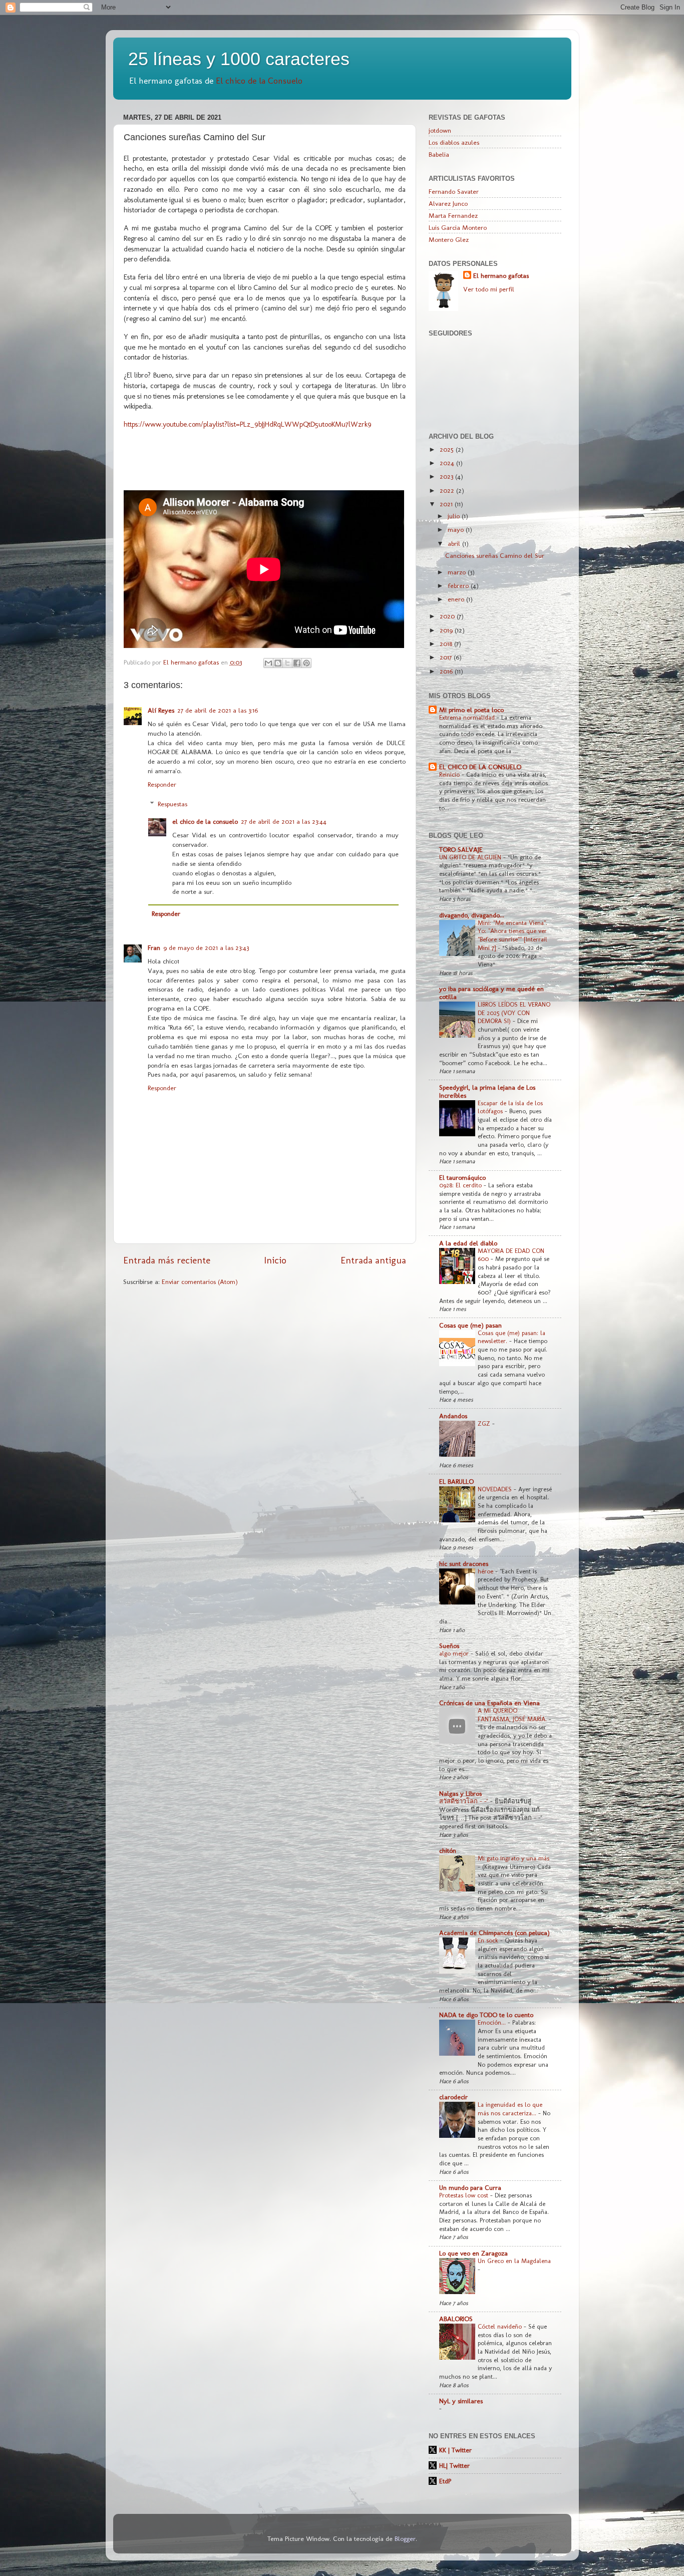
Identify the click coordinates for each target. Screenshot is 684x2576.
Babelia (439, 154)
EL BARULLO (456, 1481)
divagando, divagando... (472, 915)
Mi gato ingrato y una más (514, 1858)
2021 (447, 504)
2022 (448, 490)
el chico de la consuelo (205, 821)
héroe (486, 1571)
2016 (447, 671)
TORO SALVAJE (461, 849)
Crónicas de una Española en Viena (489, 1703)
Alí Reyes (161, 710)
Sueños (449, 1646)
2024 (448, 463)
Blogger (405, 2538)
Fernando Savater (454, 191)
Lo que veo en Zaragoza (473, 2253)
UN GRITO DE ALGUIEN (471, 857)
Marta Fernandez (453, 215)
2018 (447, 643)
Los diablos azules (454, 142)
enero (457, 599)
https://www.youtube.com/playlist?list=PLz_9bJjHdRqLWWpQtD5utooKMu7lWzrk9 (248, 424)
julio (455, 516)
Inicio (275, 1260)
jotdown (440, 130)
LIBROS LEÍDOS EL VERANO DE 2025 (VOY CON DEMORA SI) (514, 1013)
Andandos (453, 1416)
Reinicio (450, 774)
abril (455, 543)
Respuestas (173, 804)
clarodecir (453, 2097)
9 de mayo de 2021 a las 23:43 (206, 947)
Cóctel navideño (501, 2326)
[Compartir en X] (287, 663)
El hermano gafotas (501, 275)
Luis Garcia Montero (458, 227)
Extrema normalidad (468, 717)
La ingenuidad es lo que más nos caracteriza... (510, 2109)
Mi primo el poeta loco (471, 710)
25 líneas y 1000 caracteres (239, 59)
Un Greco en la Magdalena (514, 2261)
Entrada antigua (373, 1260)
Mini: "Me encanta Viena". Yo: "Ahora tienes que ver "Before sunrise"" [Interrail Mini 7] (512, 935)
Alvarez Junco (448, 203)
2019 (447, 630)
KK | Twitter (455, 2450)
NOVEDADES (496, 1489)
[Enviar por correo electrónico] (268, 663)
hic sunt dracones (464, 1563)
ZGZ (485, 1423)
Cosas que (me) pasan (470, 1325)
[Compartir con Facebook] (297, 663)
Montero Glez (449, 239)
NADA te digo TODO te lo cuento (486, 2015)
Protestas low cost (465, 2195)
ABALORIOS (456, 2319)
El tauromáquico (462, 1177)
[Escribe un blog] (278, 663)
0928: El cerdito (461, 1185)
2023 (447, 476)
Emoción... (493, 2022)
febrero (459, 585)
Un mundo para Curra (470, 2187)
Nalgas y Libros (460, 1793)
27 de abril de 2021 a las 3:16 (218, 710)
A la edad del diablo (468, 1243)
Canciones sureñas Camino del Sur (495, 555)
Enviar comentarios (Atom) (200, 1281)
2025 (448, 449)
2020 (448, 616)
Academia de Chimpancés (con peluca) (494, 1933)
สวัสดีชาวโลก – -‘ (465, 1801)
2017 (447, 657)
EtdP (445, 2481)
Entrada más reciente (167, 1260)
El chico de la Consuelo (259, 80)
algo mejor (455, 1653)
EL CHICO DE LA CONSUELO (480, 767)
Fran (154, 947)
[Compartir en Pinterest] (306, 663)
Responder (162, 784)
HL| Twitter (454, 2465)
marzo (458, 572)
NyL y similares (461, 2401)
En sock (489, 1940)
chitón (448, 1850)
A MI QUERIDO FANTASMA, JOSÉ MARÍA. (513, 1715)
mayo (457, 529)
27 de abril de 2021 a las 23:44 (284, 821)
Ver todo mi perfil (489, 289)
